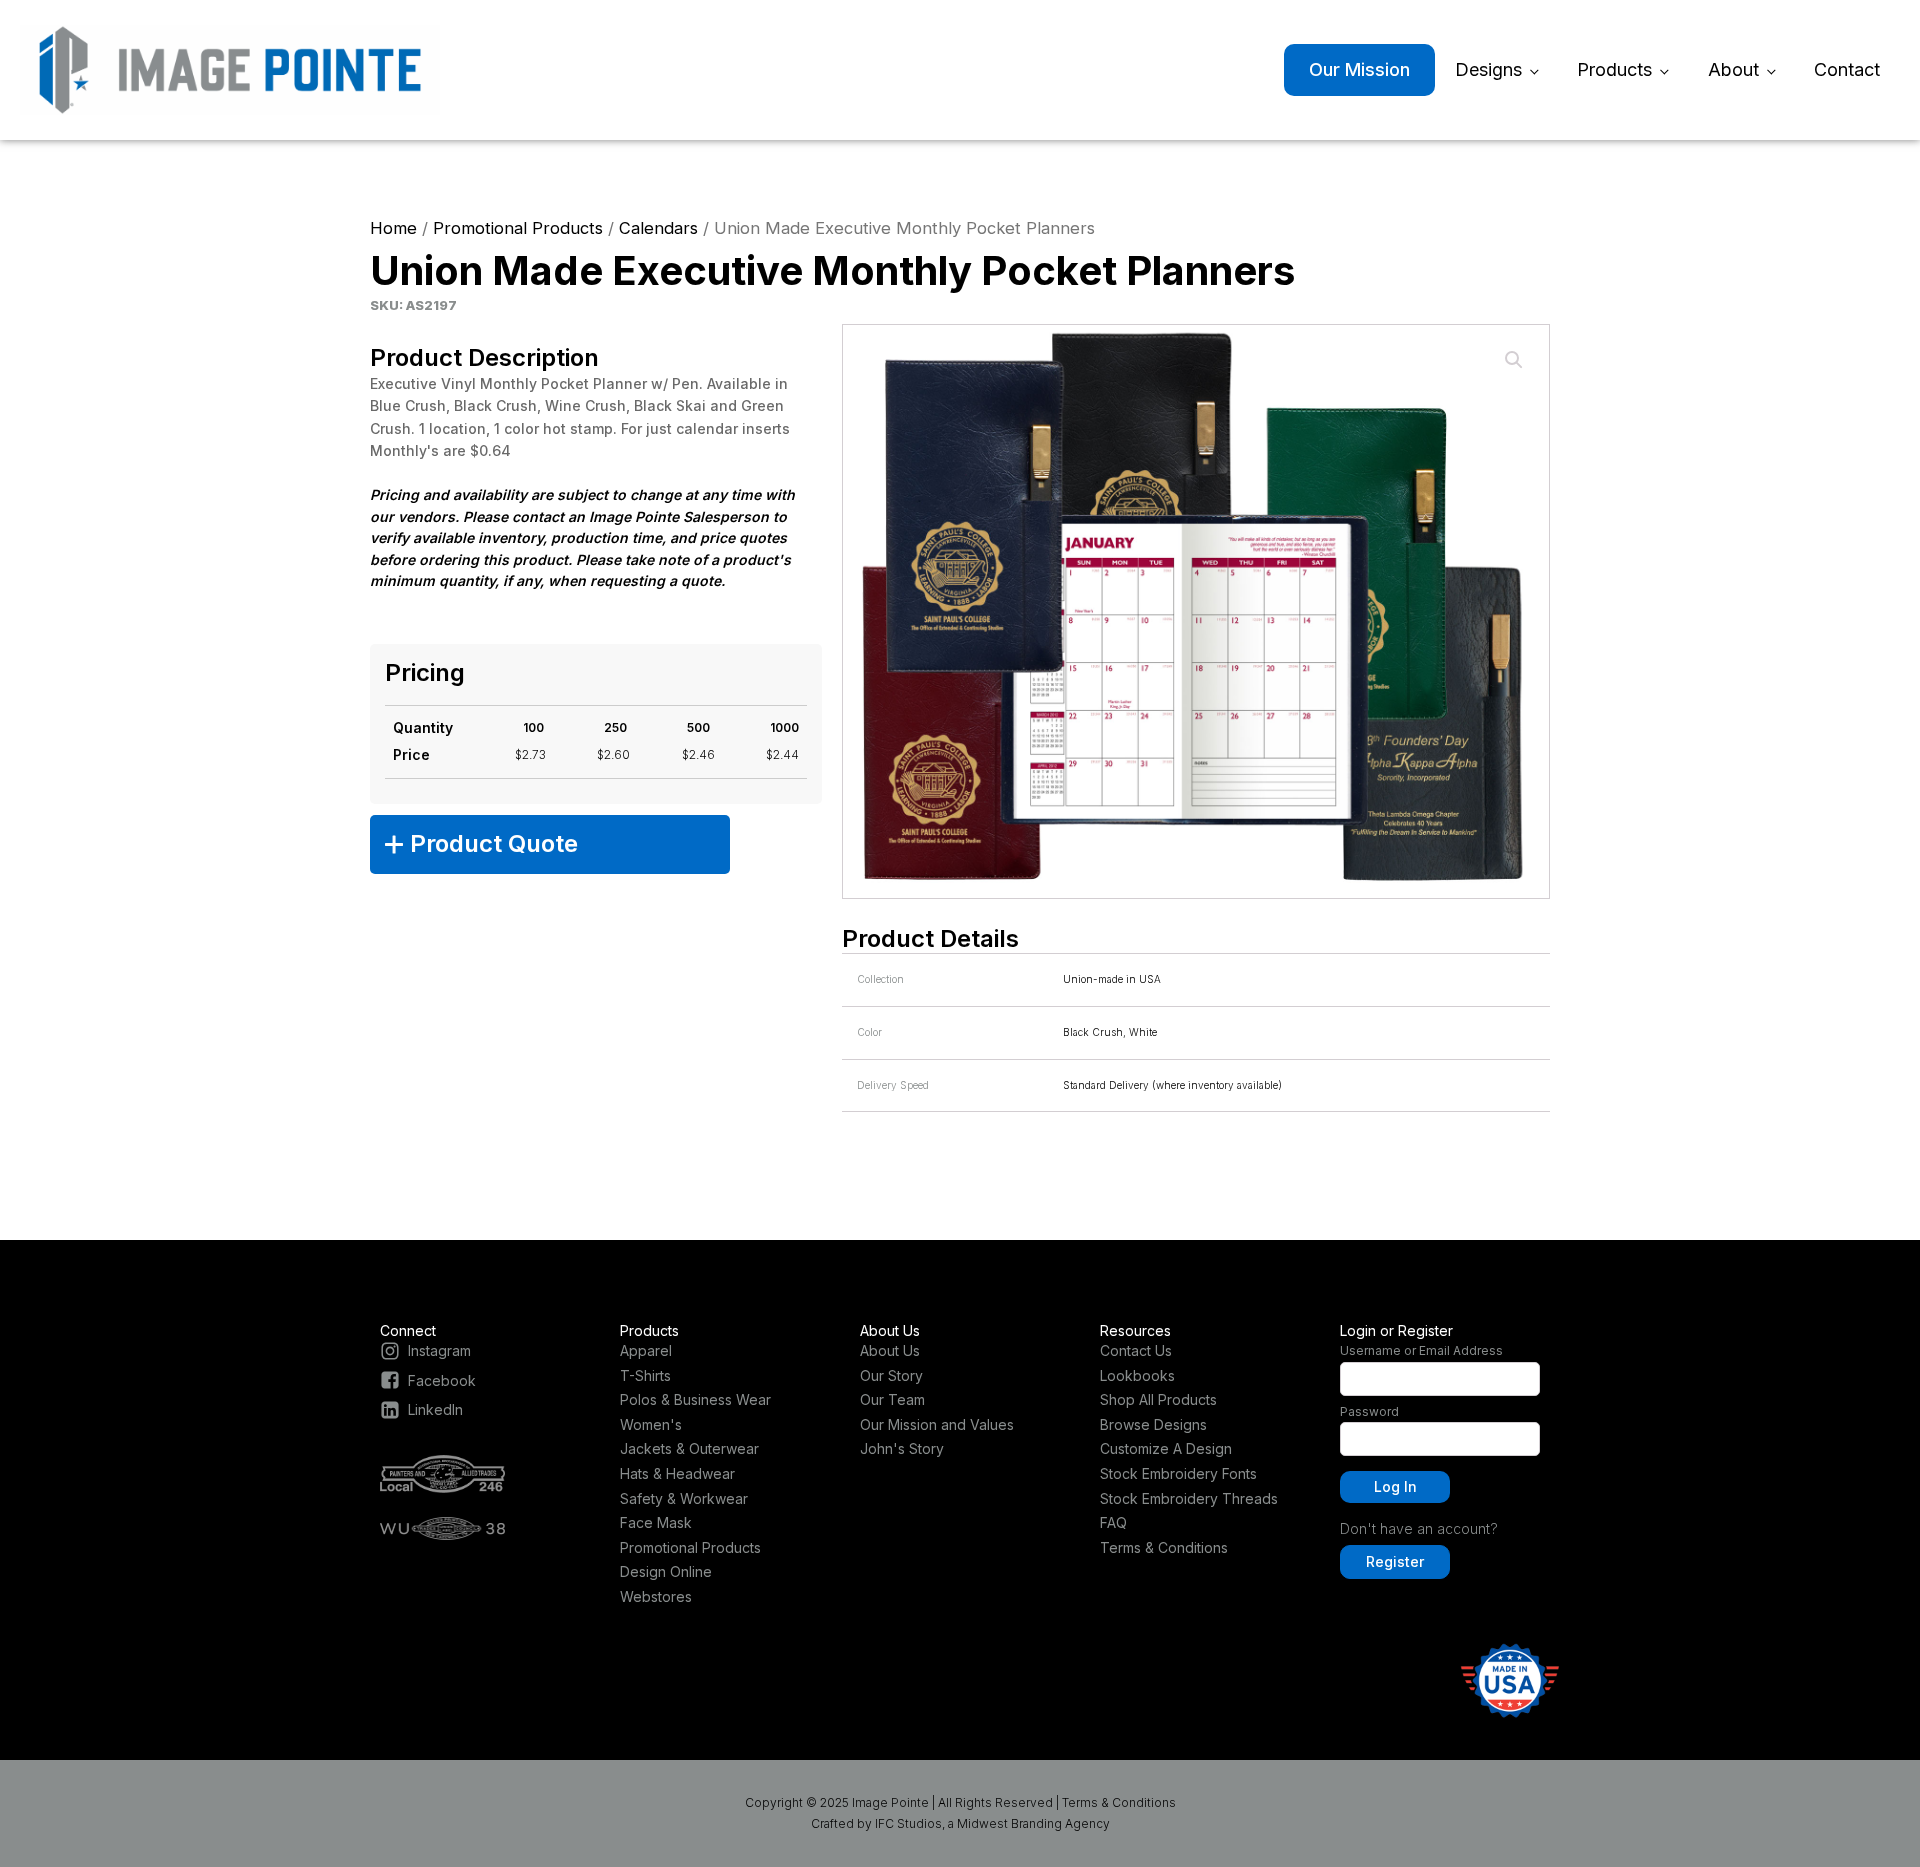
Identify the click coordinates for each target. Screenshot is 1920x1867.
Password (1369, 1411)
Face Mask (656, 1522)
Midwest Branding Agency (1033, 1823)
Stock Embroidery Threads (1189, 1498)
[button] (1514, 360)
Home (393, 228)
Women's (651, 1424)
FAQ (1113, 1522)
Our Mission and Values (937, 1424)
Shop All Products (1158, 1399)
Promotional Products (518, 228)
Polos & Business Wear (695, 1399)
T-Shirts (645, 1375)
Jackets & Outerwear (689, 1448)
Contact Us (1136, 1350)
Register (1395, 1561)
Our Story (891, 1375)
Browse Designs (1153, 1424)
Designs (1488, 69)
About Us (890, 1350)
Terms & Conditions (1164, 1547)
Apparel (646, 1350)
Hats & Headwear (677, 1473)
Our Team (892, 1399)
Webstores (656, 1596)
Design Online (666, 1571)
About (1733, 69)
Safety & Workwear (684, 1498)
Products (1614, 69)
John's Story (902, 1448)
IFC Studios (908, 1823)
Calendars (658, 228)
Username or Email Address (1421, 1350)
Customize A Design (1166, 1448)
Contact (1847, 69)
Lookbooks (1137, 1375)
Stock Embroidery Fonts (1178, 1473)
